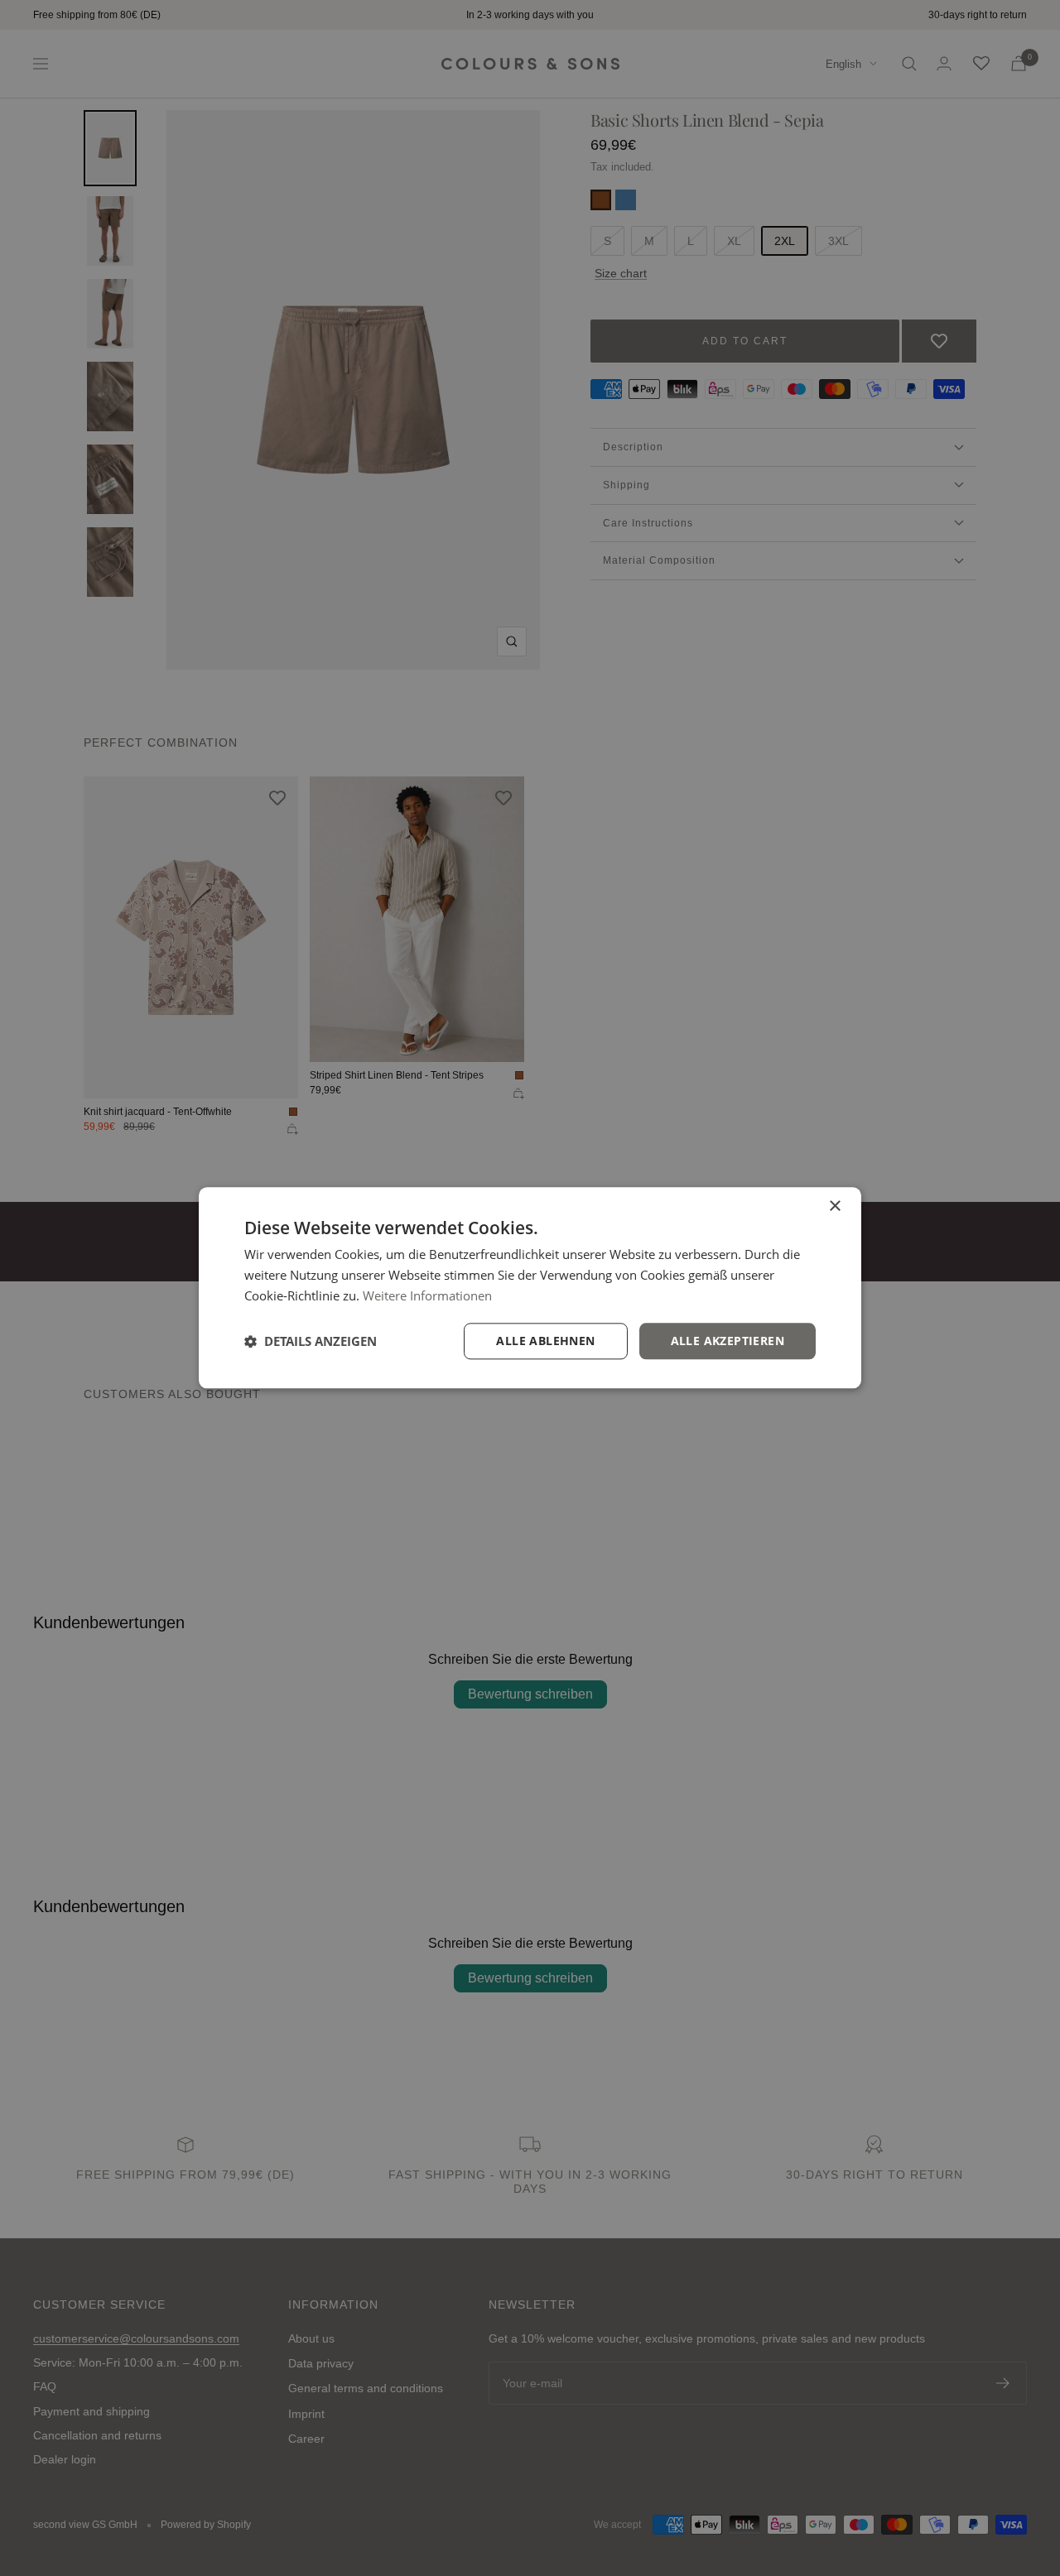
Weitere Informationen (427, 1295)
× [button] (834, 1206)
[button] (311, 1341)
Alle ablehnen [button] (545, 1341)
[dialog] (530, 1288)
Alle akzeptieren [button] (728, 1341)
